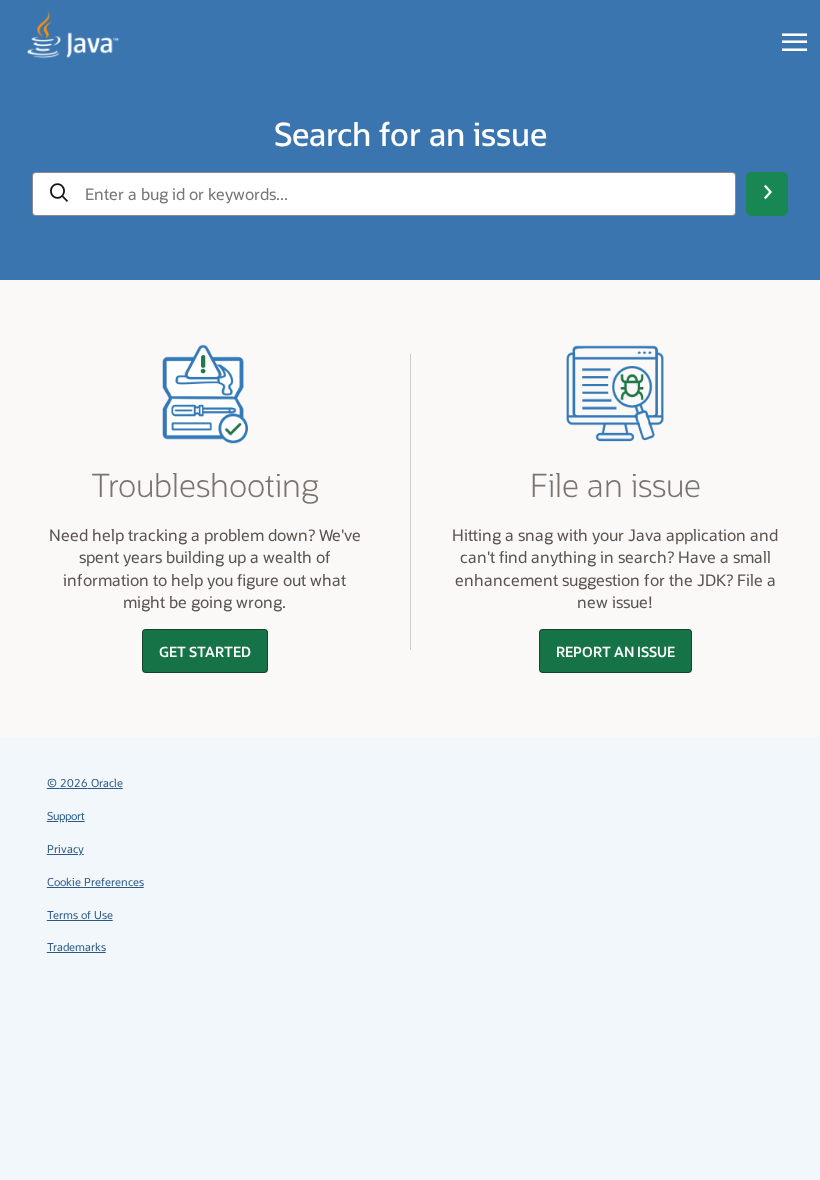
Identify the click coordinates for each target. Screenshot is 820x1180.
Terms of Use (80, 914)
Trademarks (76, 946)
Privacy (65, 848)
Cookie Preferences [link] (95, 881)
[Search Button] (767, 194)
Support (66, 815)
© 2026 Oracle (85, 782)
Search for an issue (410, 133)
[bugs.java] (73, 36)
